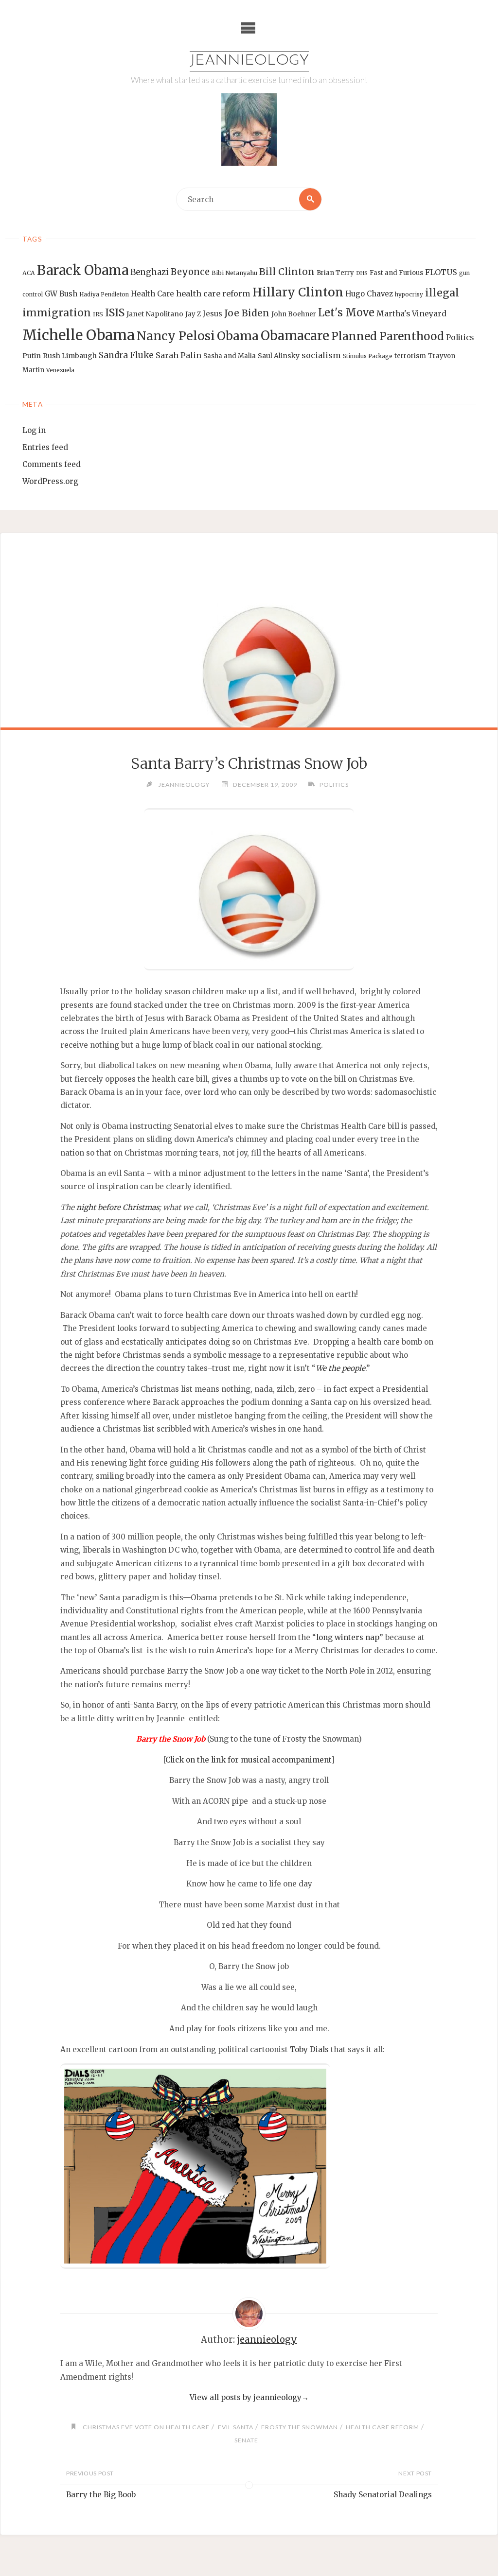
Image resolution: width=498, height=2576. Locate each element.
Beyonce (190, 272)
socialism (321, 355)
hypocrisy (409, 294)
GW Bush (61, 294)
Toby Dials (309, 2049)
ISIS (115, 313)
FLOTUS (441, 272)
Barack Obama (83, 270)
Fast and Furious (396, 273)
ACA (29, 273)
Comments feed (52, 464)
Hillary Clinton (298, 292)
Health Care (152, 294)
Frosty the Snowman (300, 2427)
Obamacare (295, 336)
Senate (246, 2440)
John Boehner (294, 314)
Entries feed (45, 447)
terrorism (410, 356)
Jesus (213, 314)
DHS (362, 273)
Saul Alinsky (279, 356)
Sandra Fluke (126, 355)
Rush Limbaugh (70, 356)
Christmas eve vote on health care (146, 2427)
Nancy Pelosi (176, 336)
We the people (340, 1368)
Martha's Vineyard (411, 314)
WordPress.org (50, 481)
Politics (460, 337)
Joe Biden (247, 313)
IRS (98, 314)
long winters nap (348, 1637)
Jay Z (193, 314)
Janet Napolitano (155, 314)
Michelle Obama (79, 335)
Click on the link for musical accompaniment (248, 1760)
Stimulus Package (368, 356)
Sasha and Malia (230, 356)
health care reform (213, 294)
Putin (32, 356)
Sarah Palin (178, 355)
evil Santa (235, 2427)
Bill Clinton (287, 272)
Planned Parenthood (388, 336)
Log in (34, 430)
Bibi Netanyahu (234, 273)
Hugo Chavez (369, 294)
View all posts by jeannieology (249, 2397)
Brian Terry (335, 273)
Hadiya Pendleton (104, 294)
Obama (238, 336)
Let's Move (346, 313)
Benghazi (150, 272)
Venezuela (60, 370)
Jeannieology (249, 61)
